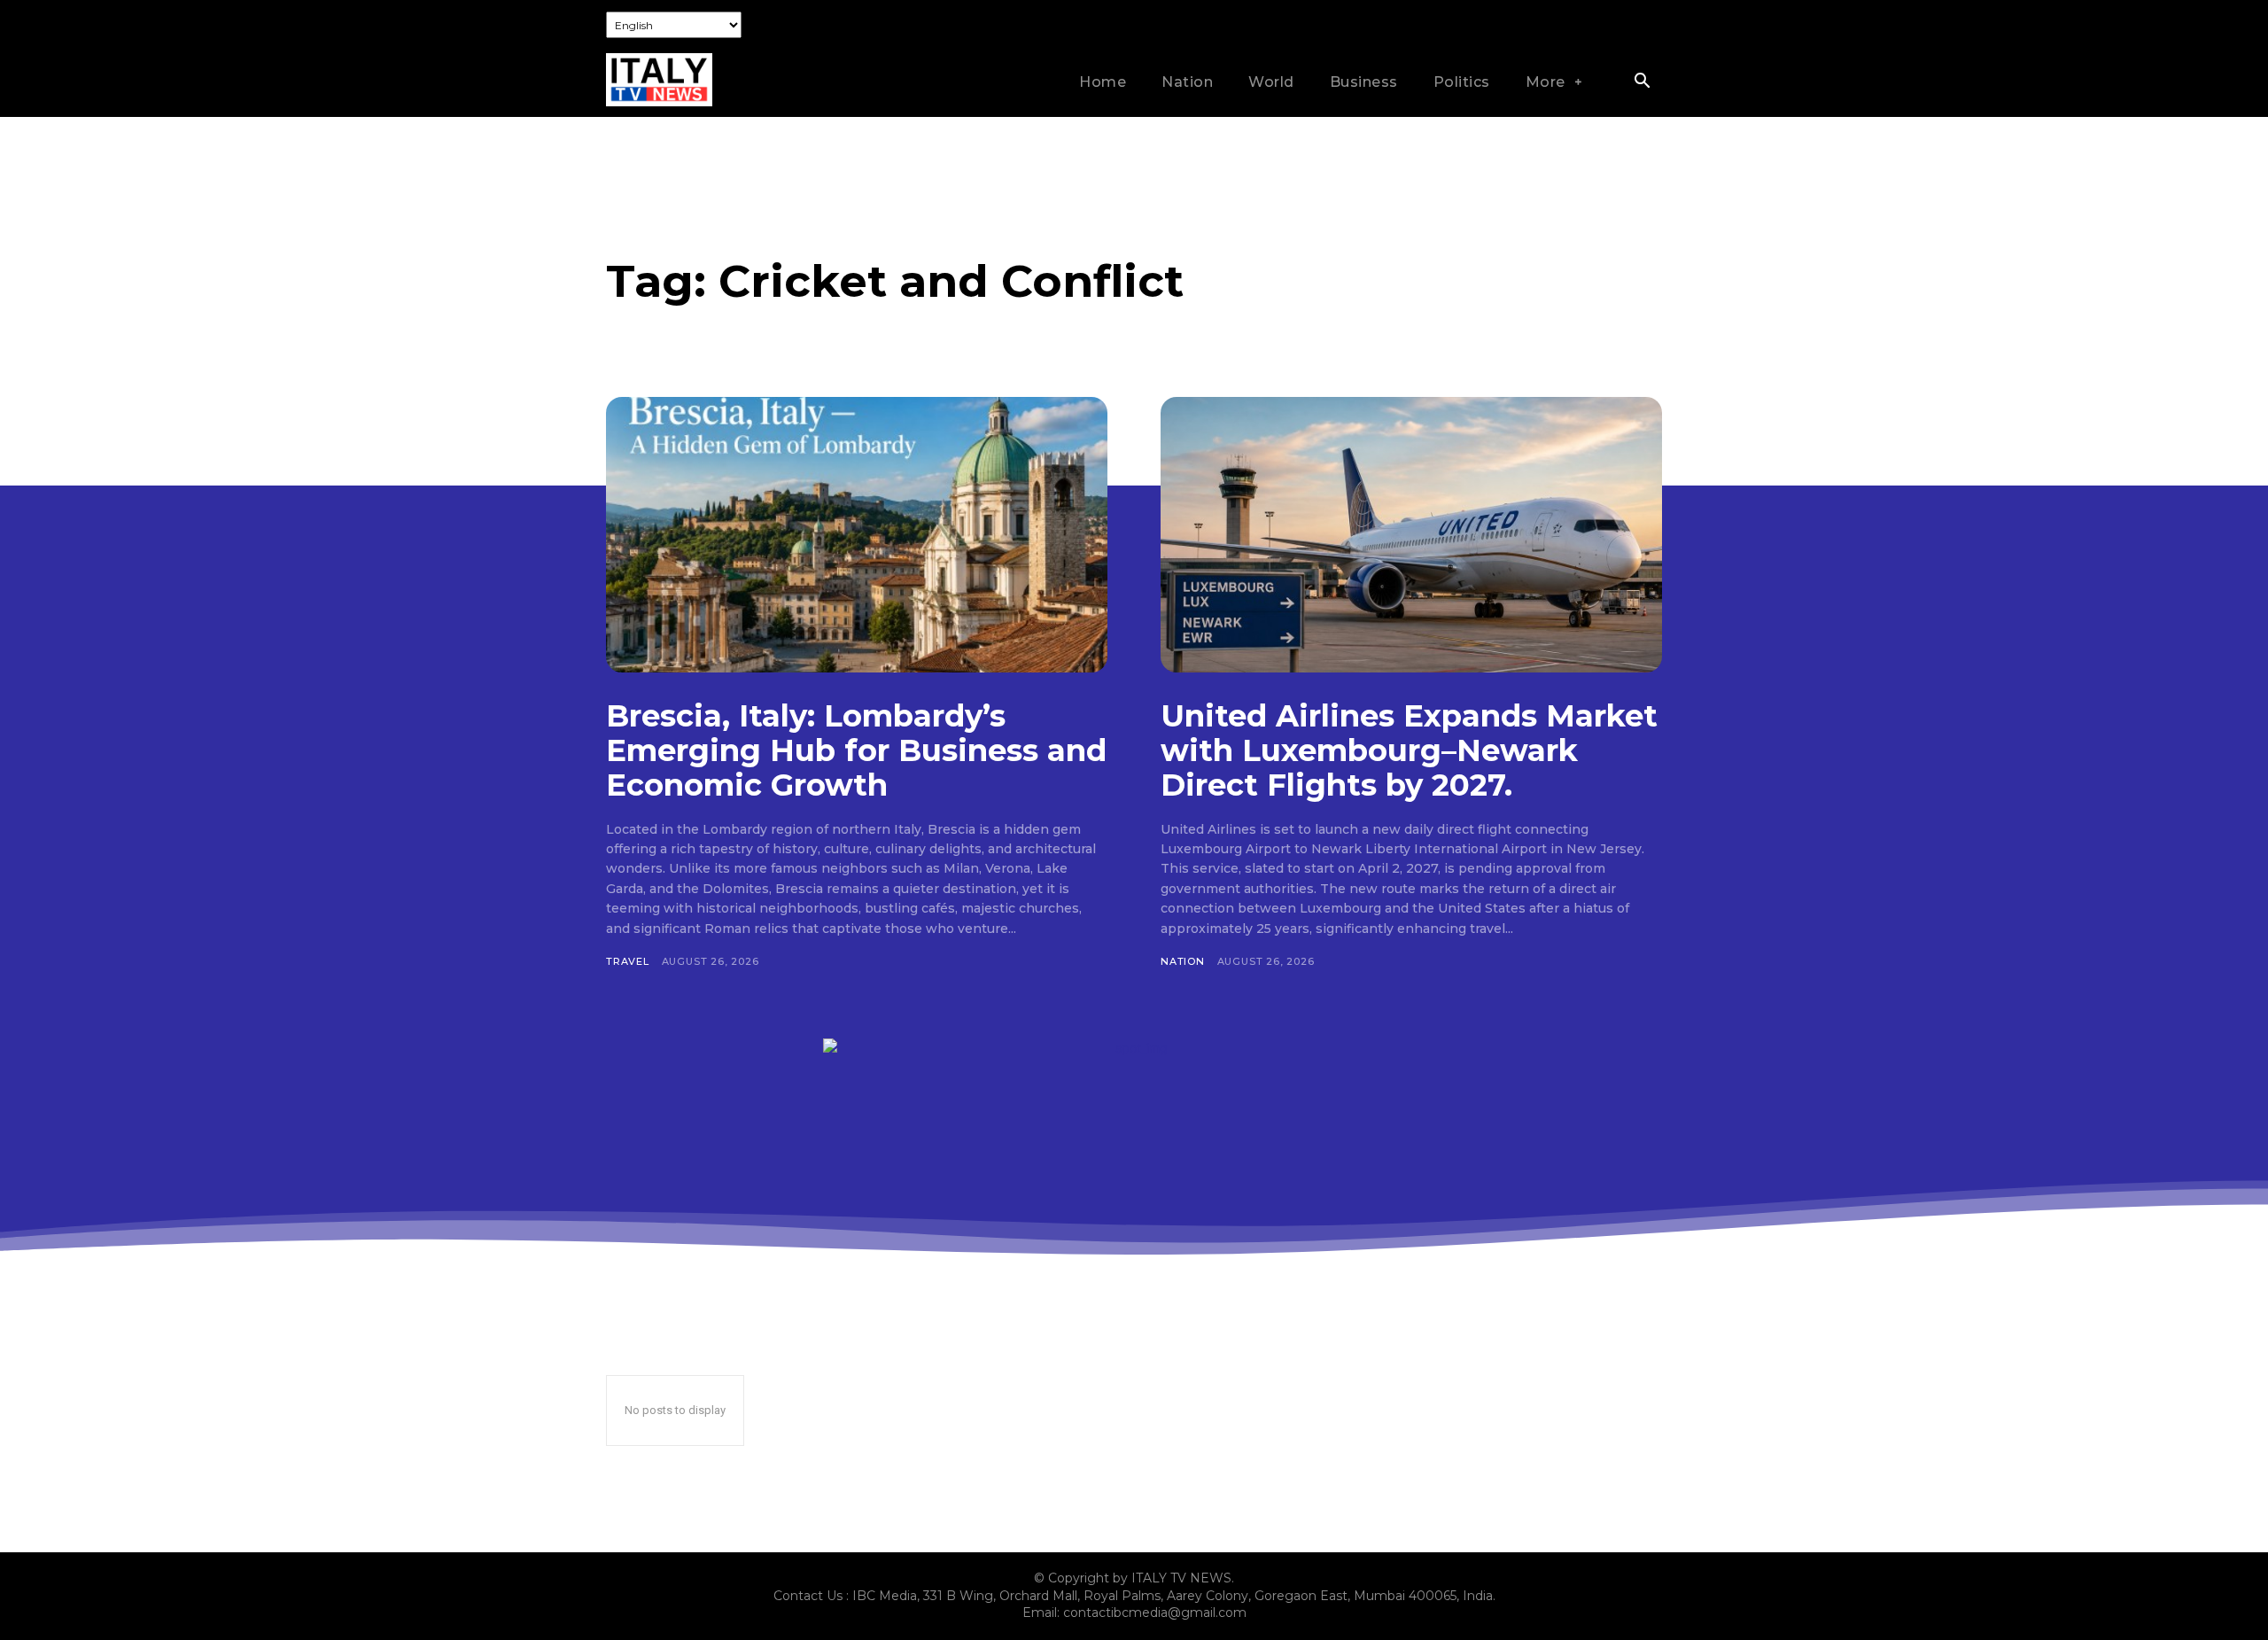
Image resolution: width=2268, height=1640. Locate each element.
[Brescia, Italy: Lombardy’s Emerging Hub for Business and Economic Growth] (857, 535)
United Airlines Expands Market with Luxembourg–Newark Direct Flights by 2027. (1409, 750)
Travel (628, 961)
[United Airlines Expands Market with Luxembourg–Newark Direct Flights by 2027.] (1411, 535)
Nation (1183, 961)
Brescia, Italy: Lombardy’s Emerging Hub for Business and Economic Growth (856, 750)
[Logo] (659, 80)
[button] (1642, 82)
